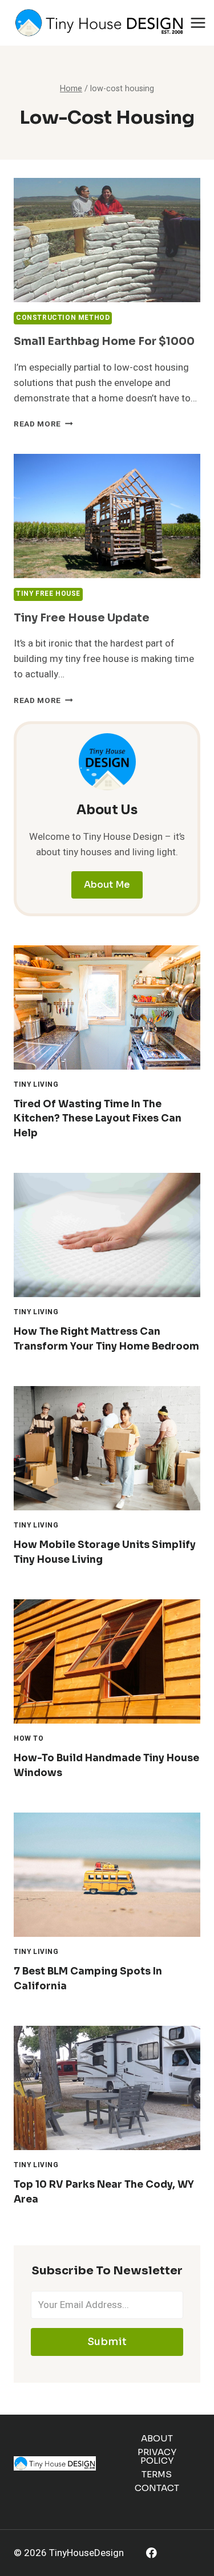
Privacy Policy (157, 2456)
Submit (107, 2342)
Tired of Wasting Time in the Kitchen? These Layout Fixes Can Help (98, 1119)
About (157, 2438)
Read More (43, 424)
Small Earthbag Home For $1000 (104, 342)
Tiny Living (36, 1085)
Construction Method (63, 318)
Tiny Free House (48, 594)
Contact (157, 2488)
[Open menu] (198, 23)
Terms (157, 2474)
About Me (107, 885)
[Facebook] (152, 2553)
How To (29, 1739)
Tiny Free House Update (82, 618)
